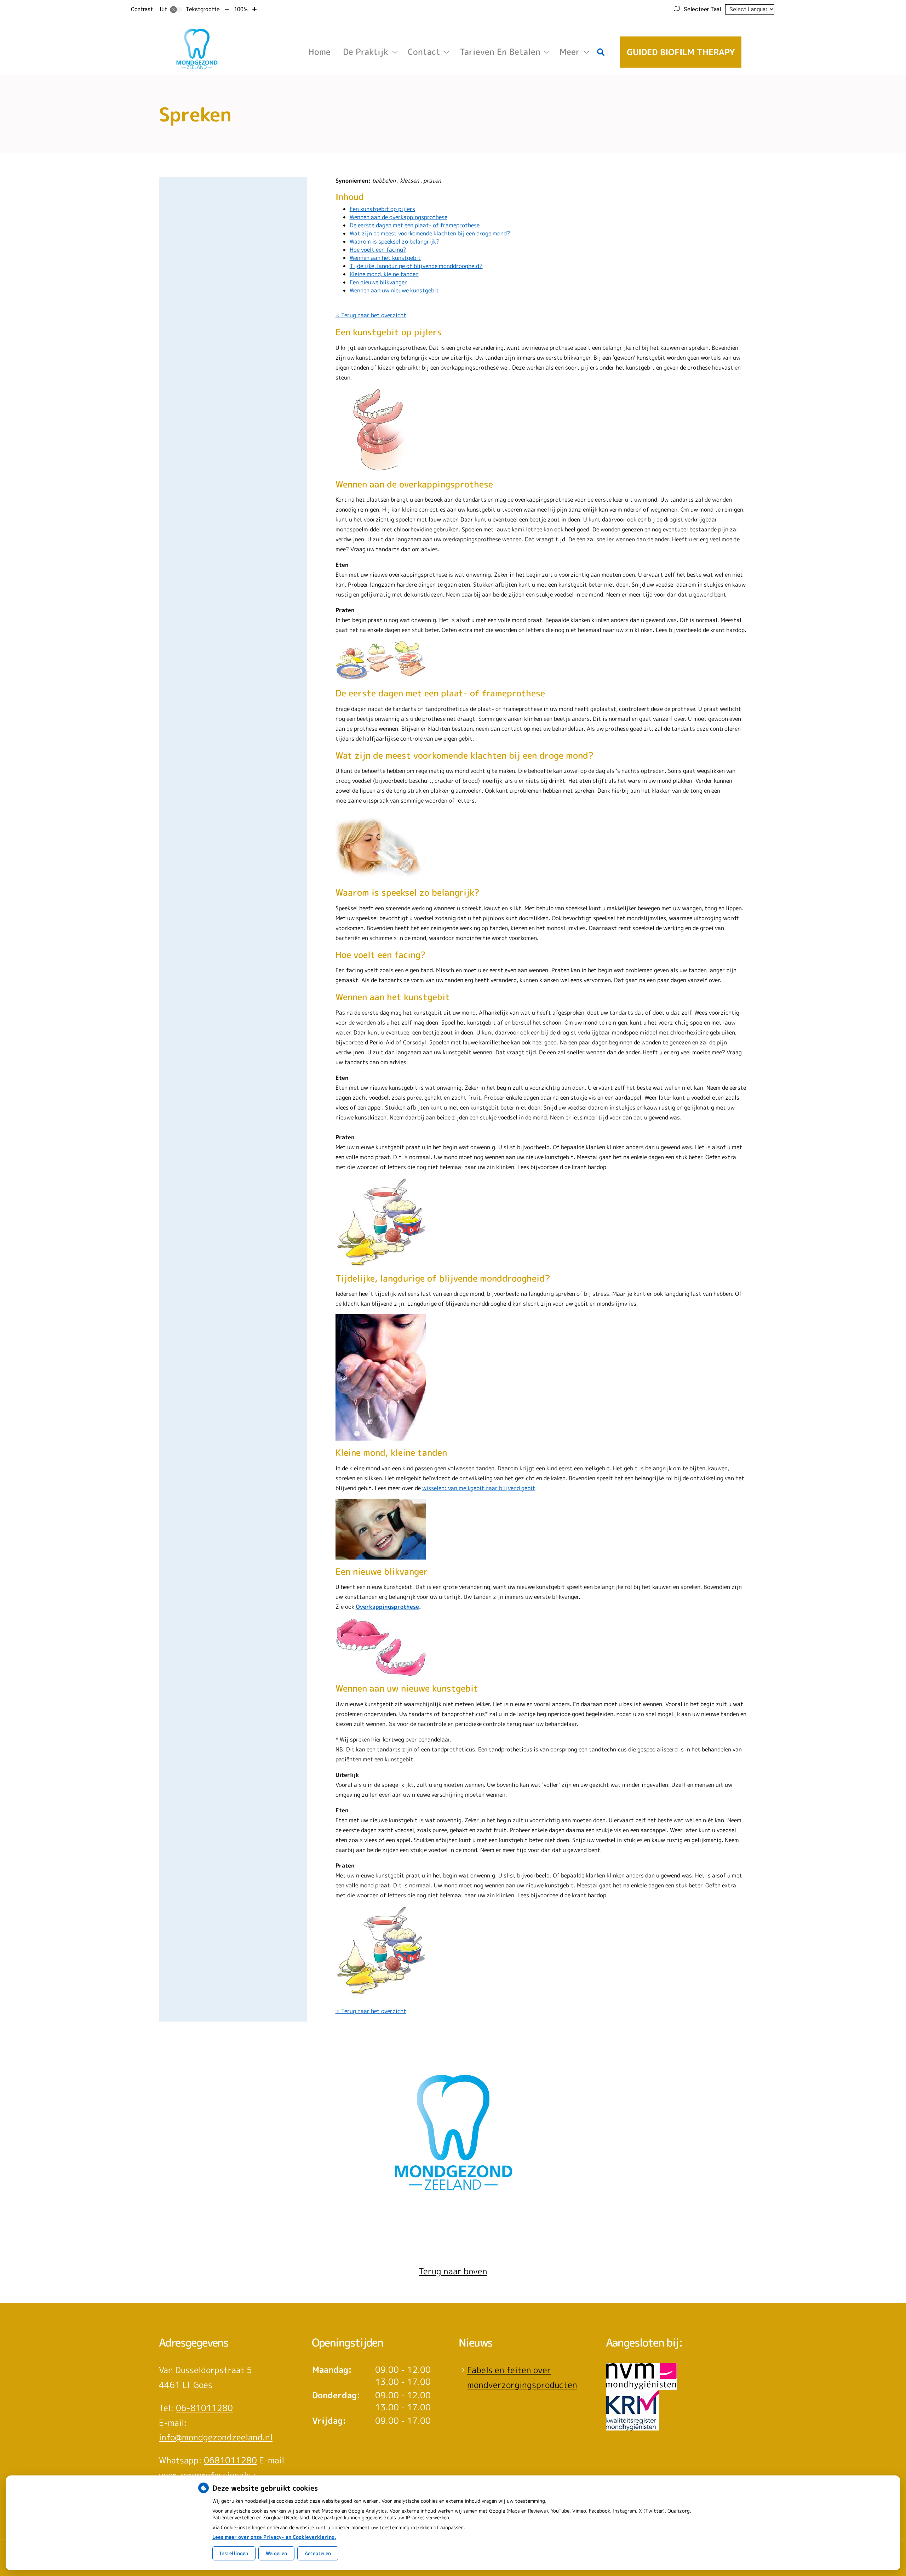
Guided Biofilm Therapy (681, 52)
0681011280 (230, 2460)
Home (319, 52)
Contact (424, 52)
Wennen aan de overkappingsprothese (398, 217)
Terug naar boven (453, 2271)
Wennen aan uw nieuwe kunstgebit (394, 290)
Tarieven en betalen (500, 52)
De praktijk (366, 52)
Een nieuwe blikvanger (378, 282)
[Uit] (176, 10)
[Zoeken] (601, 52)
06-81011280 (204, 2408)
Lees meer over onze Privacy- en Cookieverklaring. (274, 2537)
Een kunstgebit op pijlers (382, 209)
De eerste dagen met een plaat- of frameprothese (415, 225)
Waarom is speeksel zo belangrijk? (395, 241)
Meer (570, 52)
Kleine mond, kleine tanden (384, 274)
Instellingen (234, 2553)
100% (241, 9)
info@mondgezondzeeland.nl (216, 2437)
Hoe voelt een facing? (378, 250)
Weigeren (276, 2553)
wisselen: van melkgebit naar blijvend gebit (479, 1488)
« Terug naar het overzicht (371, 315)
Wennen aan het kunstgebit (385, 258)
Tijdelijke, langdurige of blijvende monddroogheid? (416, 266)
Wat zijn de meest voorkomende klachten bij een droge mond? (430, 233)
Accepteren (318, 2553)
